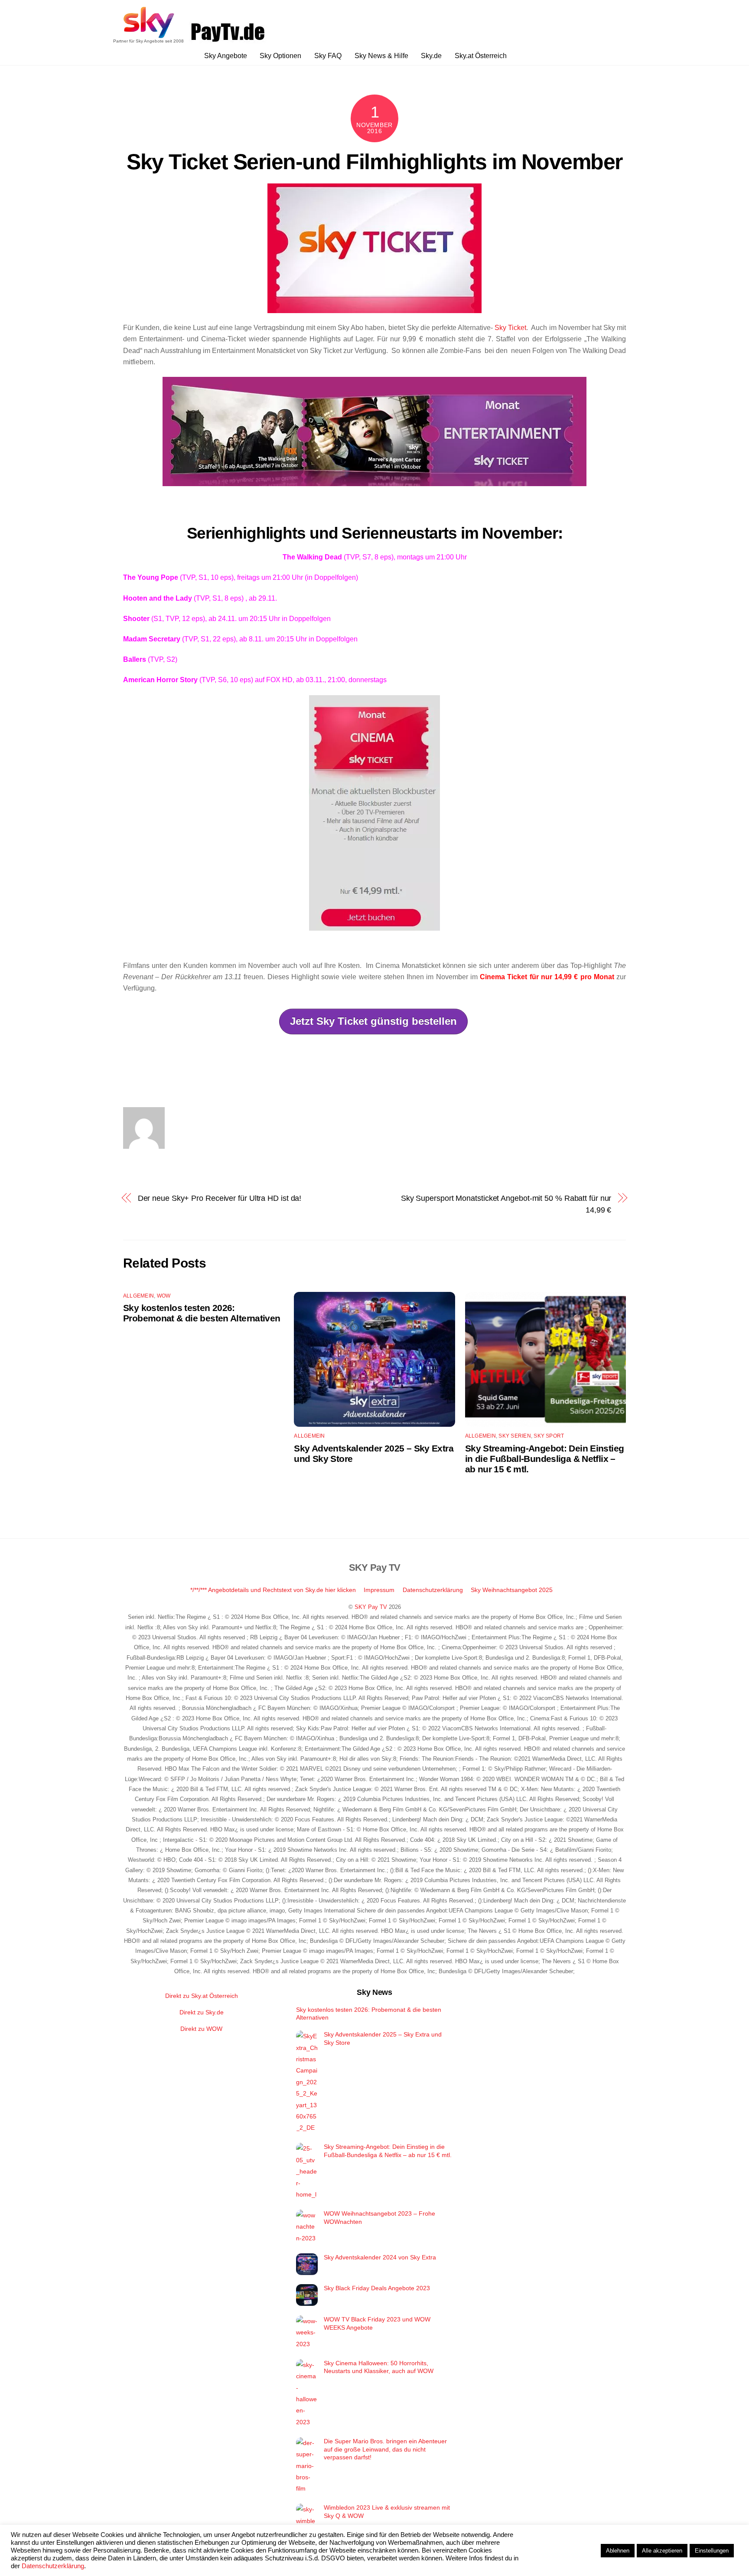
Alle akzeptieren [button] (662, 2551)
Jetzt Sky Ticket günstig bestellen (373, 1021)
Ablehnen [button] (618, 2551)
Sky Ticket (510, 328)
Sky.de (431, 56)
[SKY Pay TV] (149, 35)
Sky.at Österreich (481, 56)
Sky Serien (515, 1436)
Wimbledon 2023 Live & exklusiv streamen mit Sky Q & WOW (387, 2512)
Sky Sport (549, 1436)
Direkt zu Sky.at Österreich (202, 1996)
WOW (164, 1296)
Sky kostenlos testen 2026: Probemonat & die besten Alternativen (202, 1313)
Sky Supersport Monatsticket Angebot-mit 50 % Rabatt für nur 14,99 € (506, 1204)
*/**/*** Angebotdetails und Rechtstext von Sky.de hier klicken (273, 1590)
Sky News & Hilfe (381, 56)
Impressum (379, 1590)
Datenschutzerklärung (433, 1590)
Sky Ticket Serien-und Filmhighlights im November (374, 162)
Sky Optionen (280, 56)
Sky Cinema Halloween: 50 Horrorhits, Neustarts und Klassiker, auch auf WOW (379, 2367)
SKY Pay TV (371, 1607)
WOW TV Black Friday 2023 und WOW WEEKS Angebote (377, 2323)
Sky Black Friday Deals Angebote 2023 (377, 2288)
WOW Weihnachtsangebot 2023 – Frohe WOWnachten (379, 2218)
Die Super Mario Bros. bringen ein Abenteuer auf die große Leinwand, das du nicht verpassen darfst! (385, 2449)
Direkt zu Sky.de (202, 2012)
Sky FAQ (328, 56)
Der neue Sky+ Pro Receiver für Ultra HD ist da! (220, 1198)
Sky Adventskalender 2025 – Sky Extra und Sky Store (383, 2038)
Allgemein (138, 1296)
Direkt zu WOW (201, 2029)
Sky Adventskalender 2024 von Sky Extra (380, 2257)
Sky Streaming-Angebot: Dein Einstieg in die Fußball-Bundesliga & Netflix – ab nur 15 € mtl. (545, 1459)
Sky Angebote (226, 56)
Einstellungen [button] (712, 2551)
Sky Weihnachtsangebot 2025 (512, 1590)
